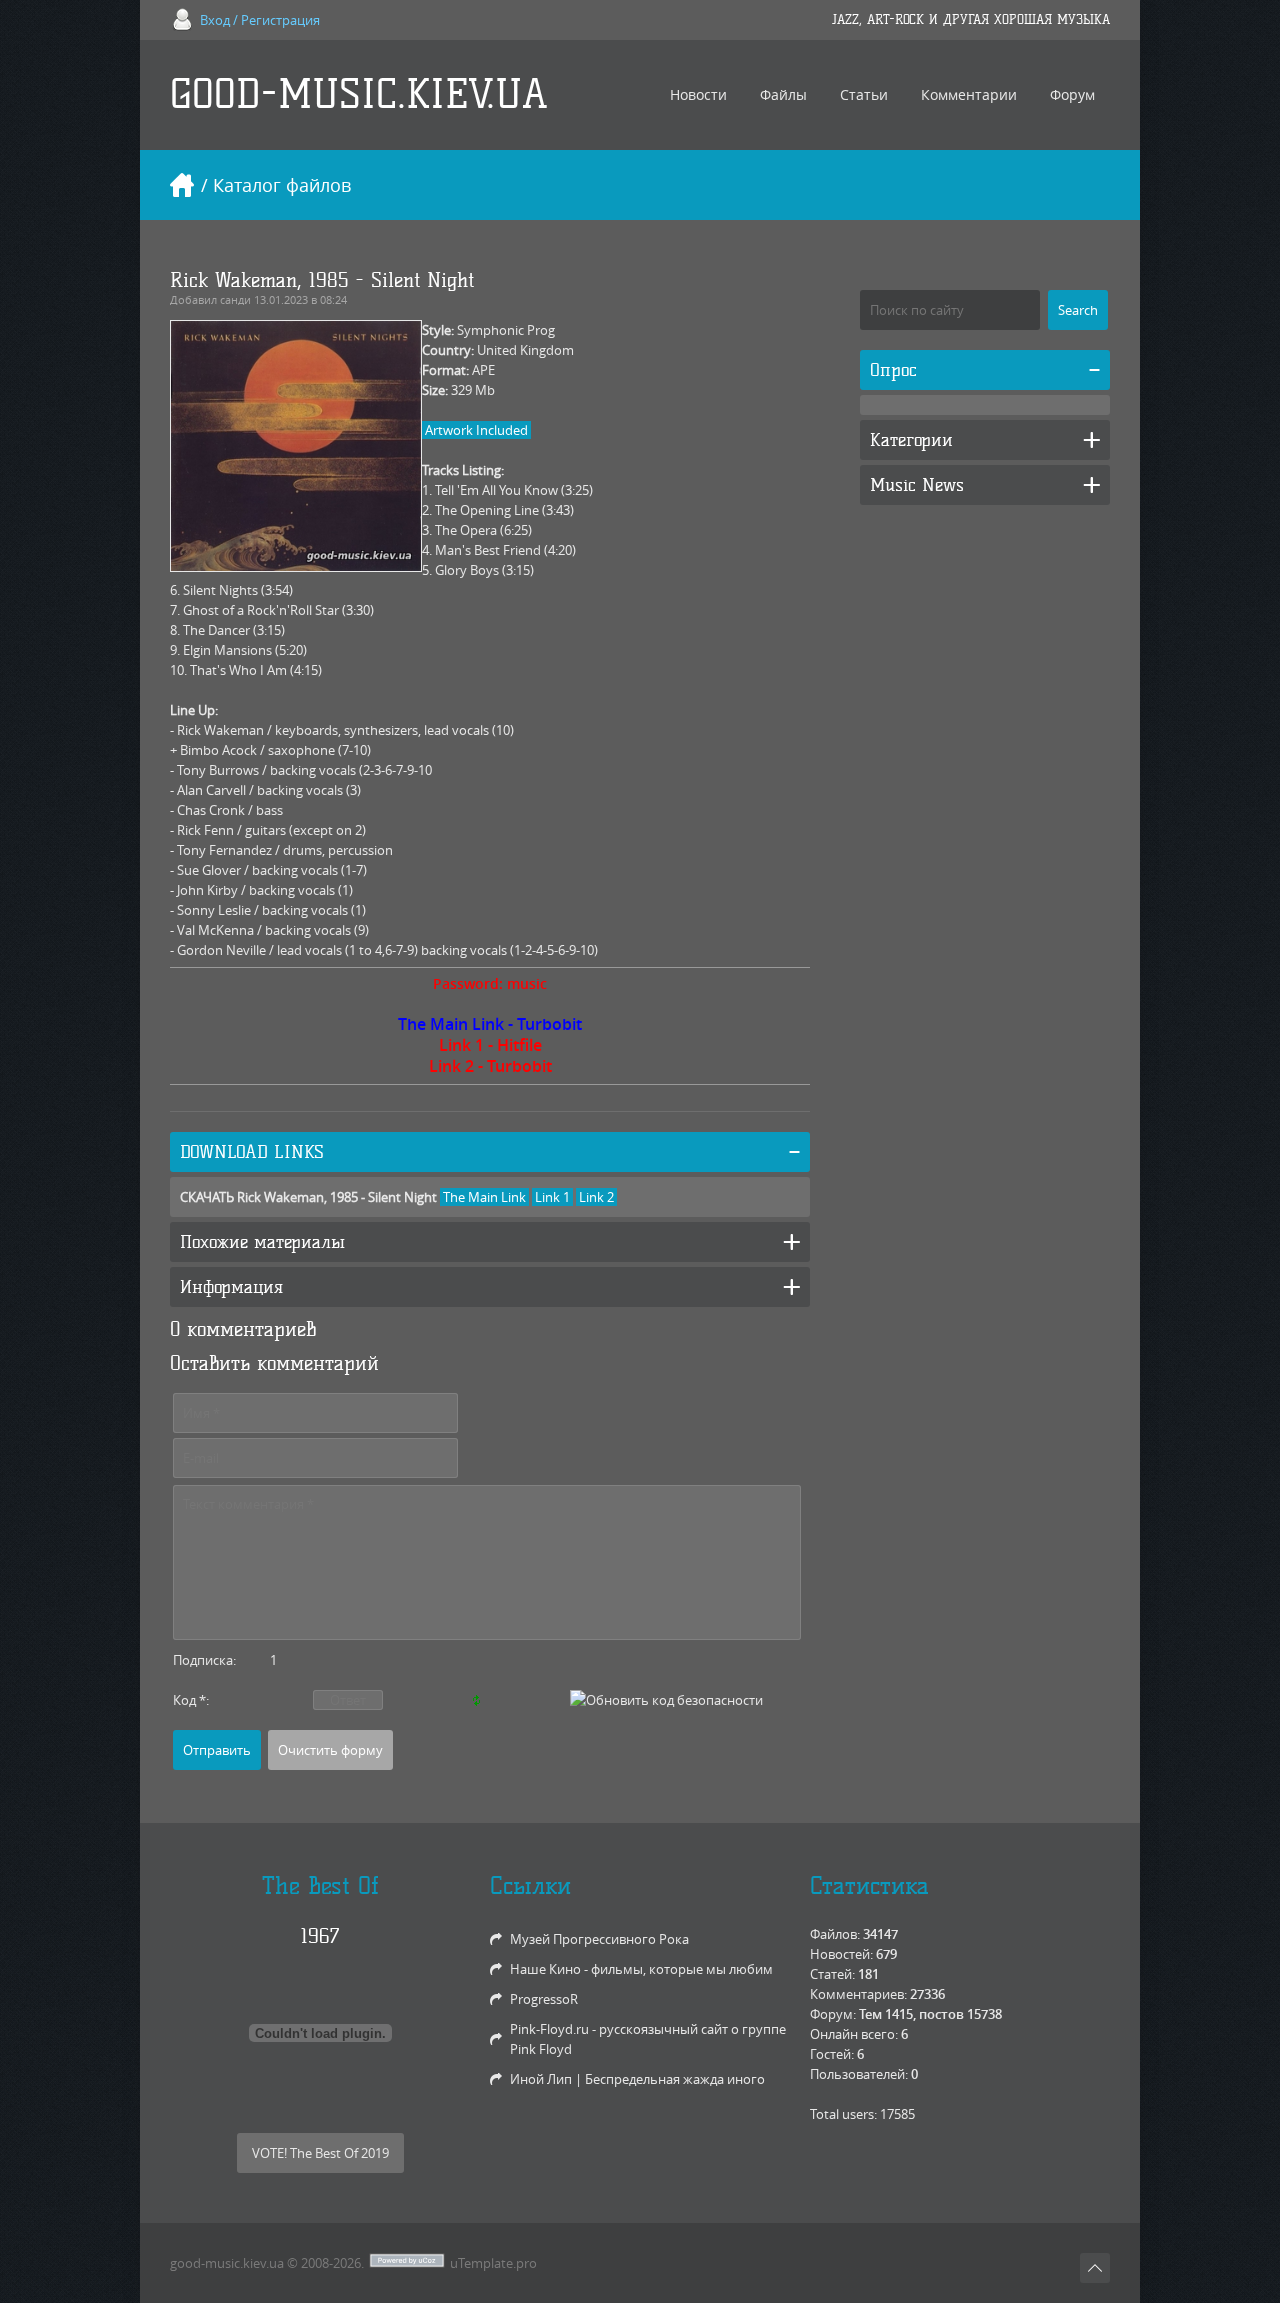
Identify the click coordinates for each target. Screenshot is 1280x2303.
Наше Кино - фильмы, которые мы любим (641, 1969)
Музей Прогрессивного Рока (599, 1939)
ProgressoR (544, 1999)
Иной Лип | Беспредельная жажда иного (637, 2079)
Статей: (832, 1974)
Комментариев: (858, 1994)
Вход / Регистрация (260, 20)
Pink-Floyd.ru (549, 2029)
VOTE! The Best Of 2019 (320, 2153)
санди (235, 299)
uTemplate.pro (493, 2263)
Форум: (833, 2014)
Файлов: (835, 1934)
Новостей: (841, 1954)
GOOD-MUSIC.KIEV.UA (359, 94)
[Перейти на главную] (182, 185)
